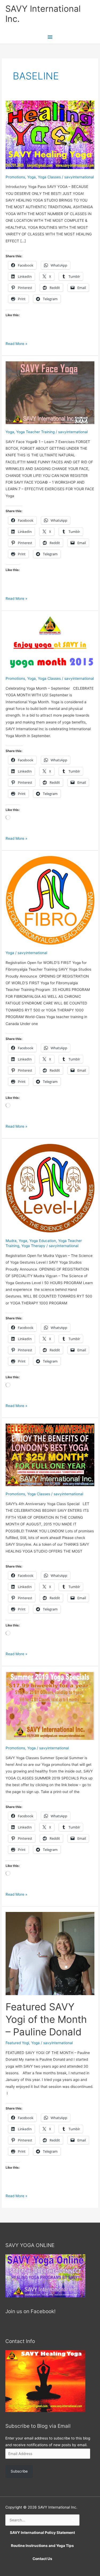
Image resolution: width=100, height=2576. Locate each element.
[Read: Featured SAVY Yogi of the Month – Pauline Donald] (50, 1953)
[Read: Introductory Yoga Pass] (50, 134)
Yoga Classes (49, 177)
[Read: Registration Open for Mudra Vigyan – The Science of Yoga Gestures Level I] (50, 1188)
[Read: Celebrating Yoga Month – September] (50, 643)
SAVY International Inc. (43, 14)
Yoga (31, 177)
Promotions (15, 177)
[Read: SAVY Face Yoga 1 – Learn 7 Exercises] (50, 392)
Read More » (16, 344)
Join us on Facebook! (30, 2311)
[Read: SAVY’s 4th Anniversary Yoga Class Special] (50, 1454)
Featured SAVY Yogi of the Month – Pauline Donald (46, 2020)
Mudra (11, 1241)
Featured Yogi (17, 2043)
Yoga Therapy (33, 1246)
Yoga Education (43, 1241)
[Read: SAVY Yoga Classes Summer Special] (50, 1706)
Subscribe (19, 2471)
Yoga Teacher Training (35, 432)
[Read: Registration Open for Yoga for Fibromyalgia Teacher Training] (50, 900)
